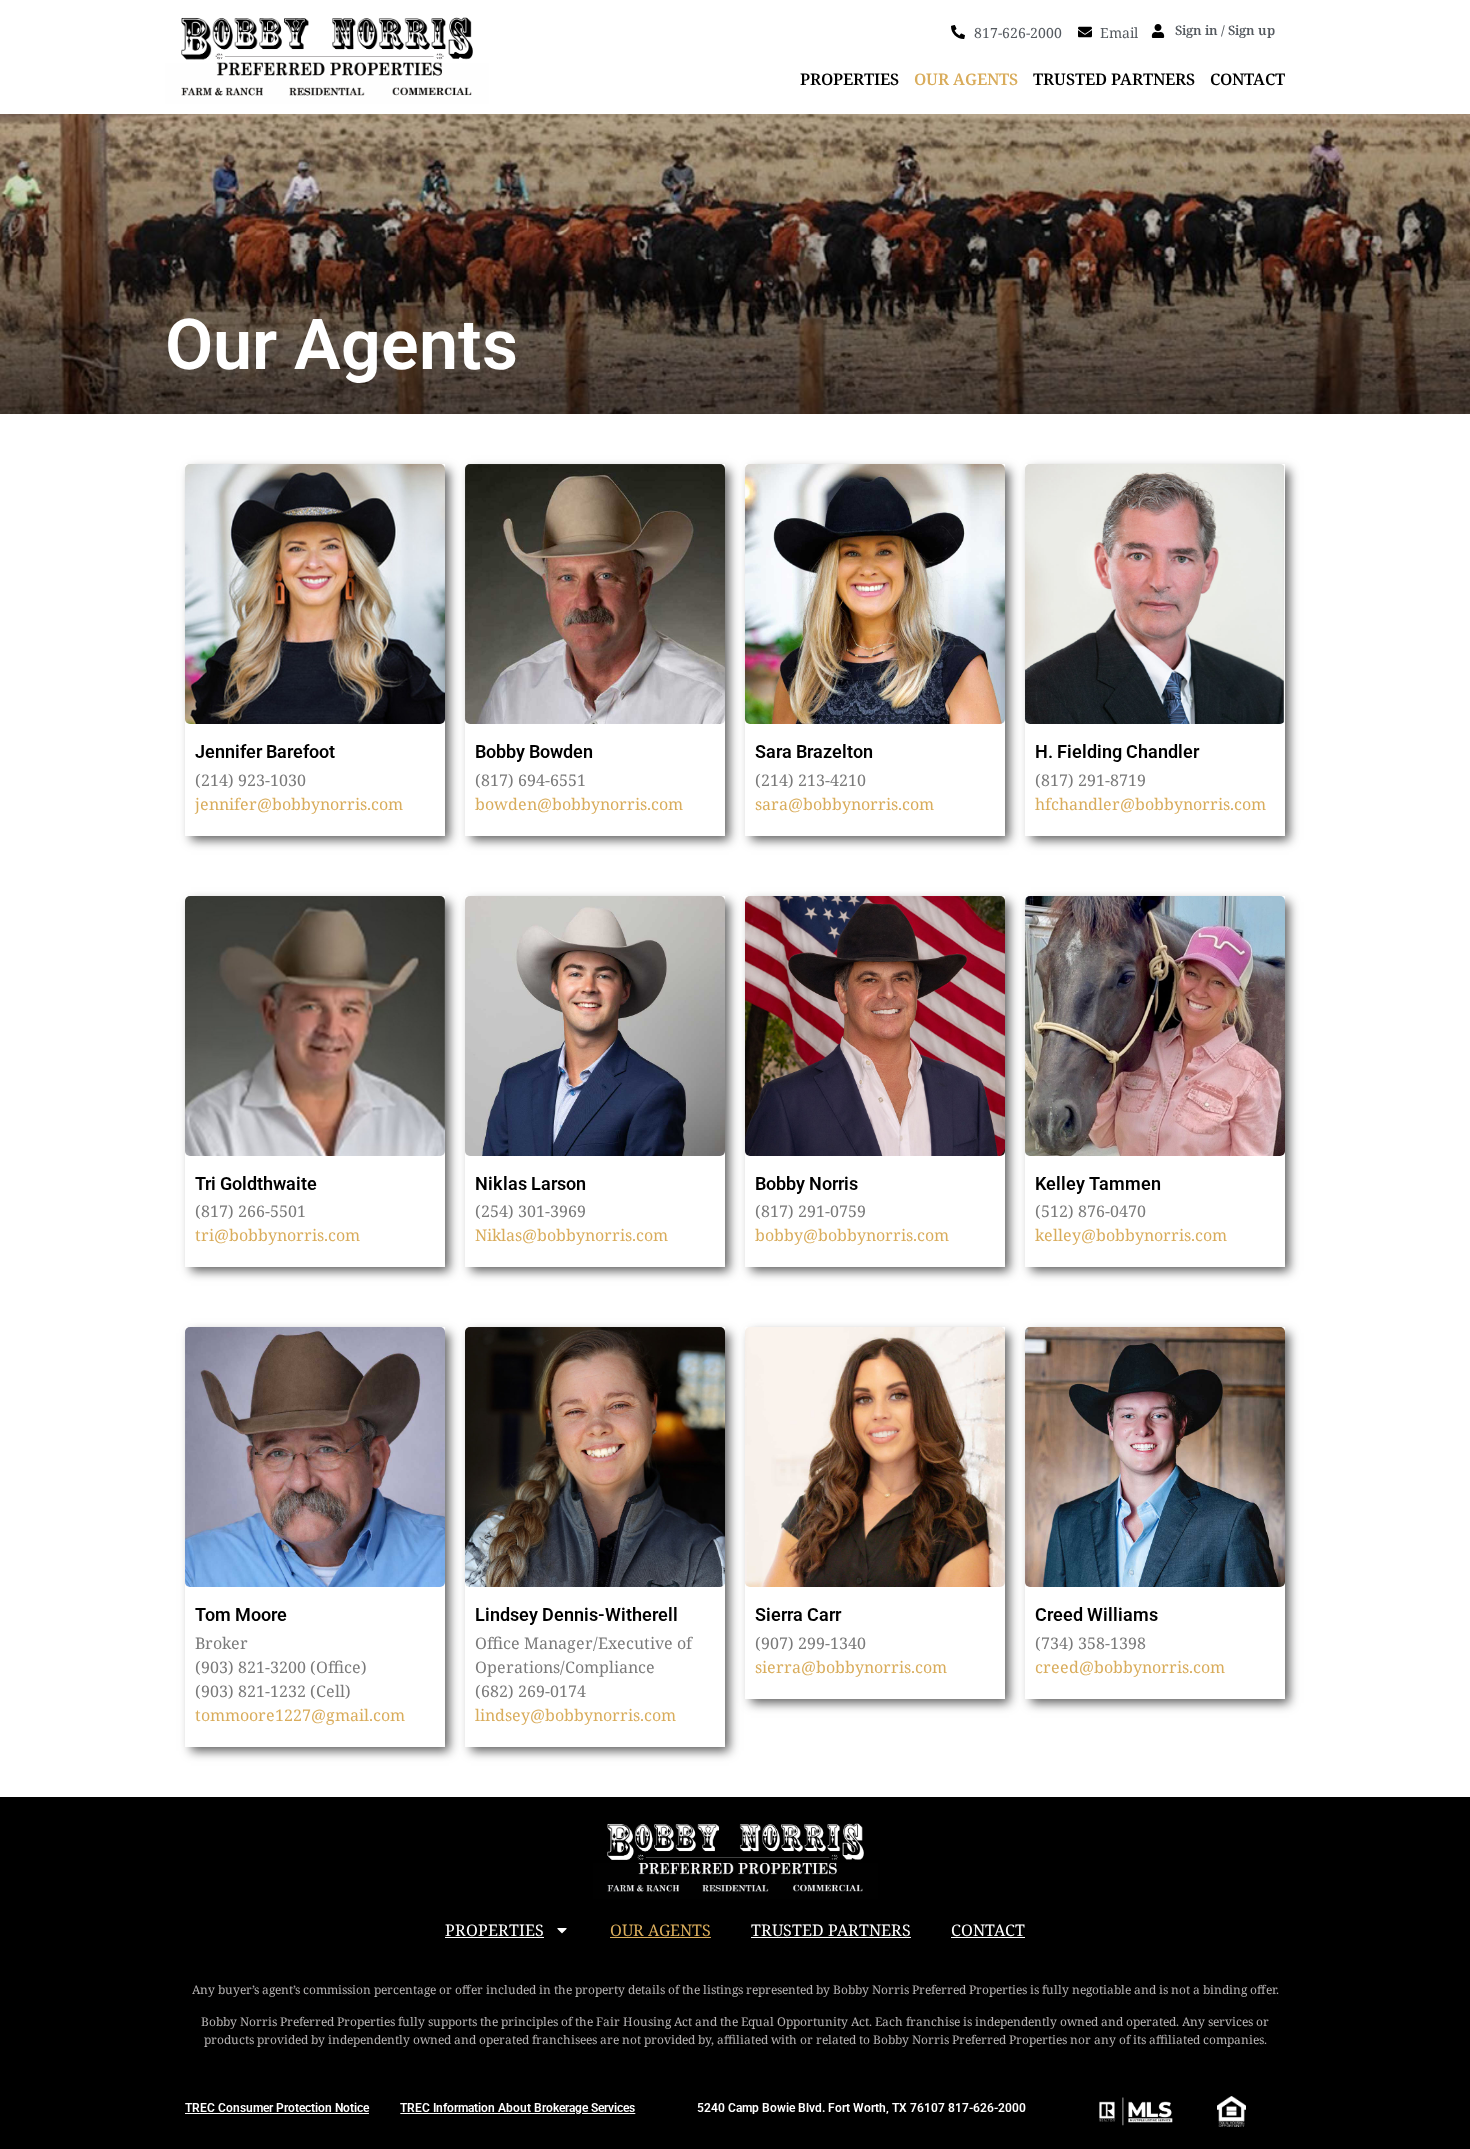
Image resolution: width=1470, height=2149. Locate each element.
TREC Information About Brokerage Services (517, 2108)
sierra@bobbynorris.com (851, 1667)
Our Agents (966, 79)
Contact (1247, 79)
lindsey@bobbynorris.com (575, 1715)
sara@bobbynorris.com (844, 804)
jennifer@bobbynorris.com (299, 804)
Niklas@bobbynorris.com (571, 1235)
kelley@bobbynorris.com (1131, 1235)
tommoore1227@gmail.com (300, 1715)
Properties (849, 79)
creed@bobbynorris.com (1130, 1667)
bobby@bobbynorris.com (852, 1235)
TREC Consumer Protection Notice (277, 2108)
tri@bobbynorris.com (277, 1235)
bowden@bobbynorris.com (579, 804)
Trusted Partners (1114, 79)
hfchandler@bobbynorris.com (1150, 804)
